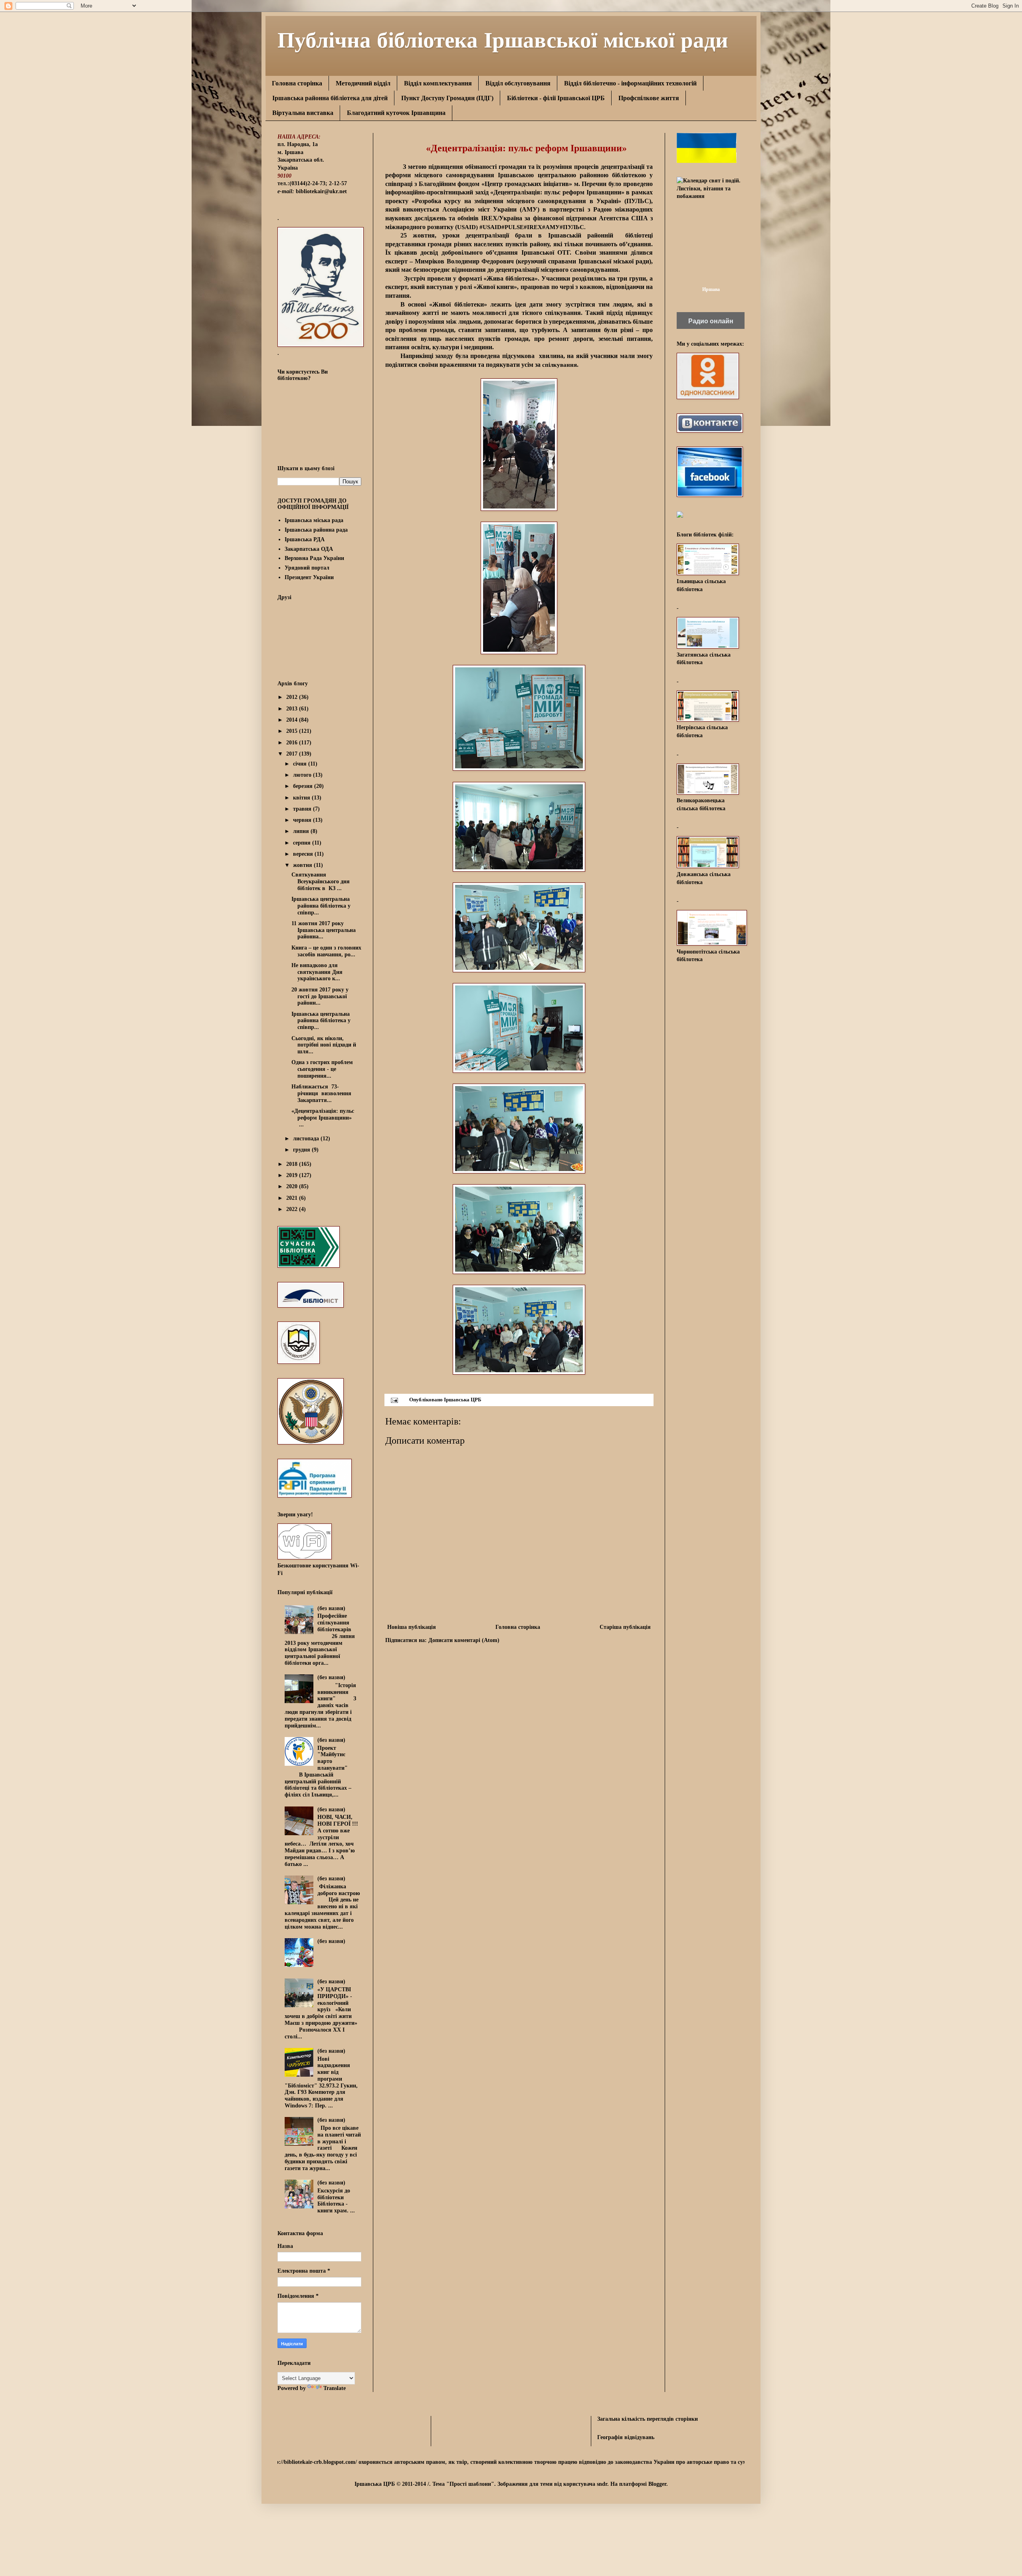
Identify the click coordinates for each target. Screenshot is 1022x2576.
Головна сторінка (297, 83)
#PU (507, 227)
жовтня (303, 865)
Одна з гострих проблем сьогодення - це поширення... (322, 1069)
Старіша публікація (625, 1627)
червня (303, 820)
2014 (293, 720)
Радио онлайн (711, 321)
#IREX (533, 227)
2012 (293, 697)
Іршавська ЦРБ (463, 1400)
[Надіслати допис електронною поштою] (394, 1400)
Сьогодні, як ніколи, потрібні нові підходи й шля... (324, 1045)
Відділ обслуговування (518, 83)
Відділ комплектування (438, 83)
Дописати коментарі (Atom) (464, 1640)
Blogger (657, 2484)
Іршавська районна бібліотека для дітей (330, 98)
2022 (293, 1209)
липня (302, 831)
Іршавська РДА (305, 539)
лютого (303, 775)
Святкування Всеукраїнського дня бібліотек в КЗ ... (321, 881)
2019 (293, 1175)
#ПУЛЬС (572, 227)
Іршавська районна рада (316, 530)
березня (304, 786)
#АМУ (551, 227)
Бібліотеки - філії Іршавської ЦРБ (556, 98)
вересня (304, 854)
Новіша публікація (412, 1627)
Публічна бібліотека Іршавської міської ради (503, 39)
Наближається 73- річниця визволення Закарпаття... (321, 1093)
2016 (293, 743)
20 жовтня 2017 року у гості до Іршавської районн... (320, 996)
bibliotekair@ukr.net (321, 191)
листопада (307, 1139)
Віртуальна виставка (303, 113)
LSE (518, 227)
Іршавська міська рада (314, 520)
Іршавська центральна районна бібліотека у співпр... (321, 906)
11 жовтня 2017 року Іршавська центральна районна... (324, 930)
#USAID (490, 227)
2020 (293, 1186)
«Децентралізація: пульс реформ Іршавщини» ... (323, 1118)
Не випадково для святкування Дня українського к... (317, 972)
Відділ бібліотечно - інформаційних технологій (630, 83)
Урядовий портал (307, 568)
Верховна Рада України (314, 558)
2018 (293, 1164)
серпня (303, 843)
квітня (302, 798)
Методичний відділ (363, 83)
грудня (302, 1150)
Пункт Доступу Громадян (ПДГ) (447, 98)
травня (303, 809)
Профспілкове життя (649, 98)
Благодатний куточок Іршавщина (396, 113)
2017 (293, 754)
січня (301, 764)
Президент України (309, 577)
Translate (335, 2388)
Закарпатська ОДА (309, 549)
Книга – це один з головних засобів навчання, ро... (326, 951)
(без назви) (331, 1608)
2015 (293, 731)
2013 (293, 709)
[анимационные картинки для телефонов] (707, 161)
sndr (602, 2484)
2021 (293, 1198)
